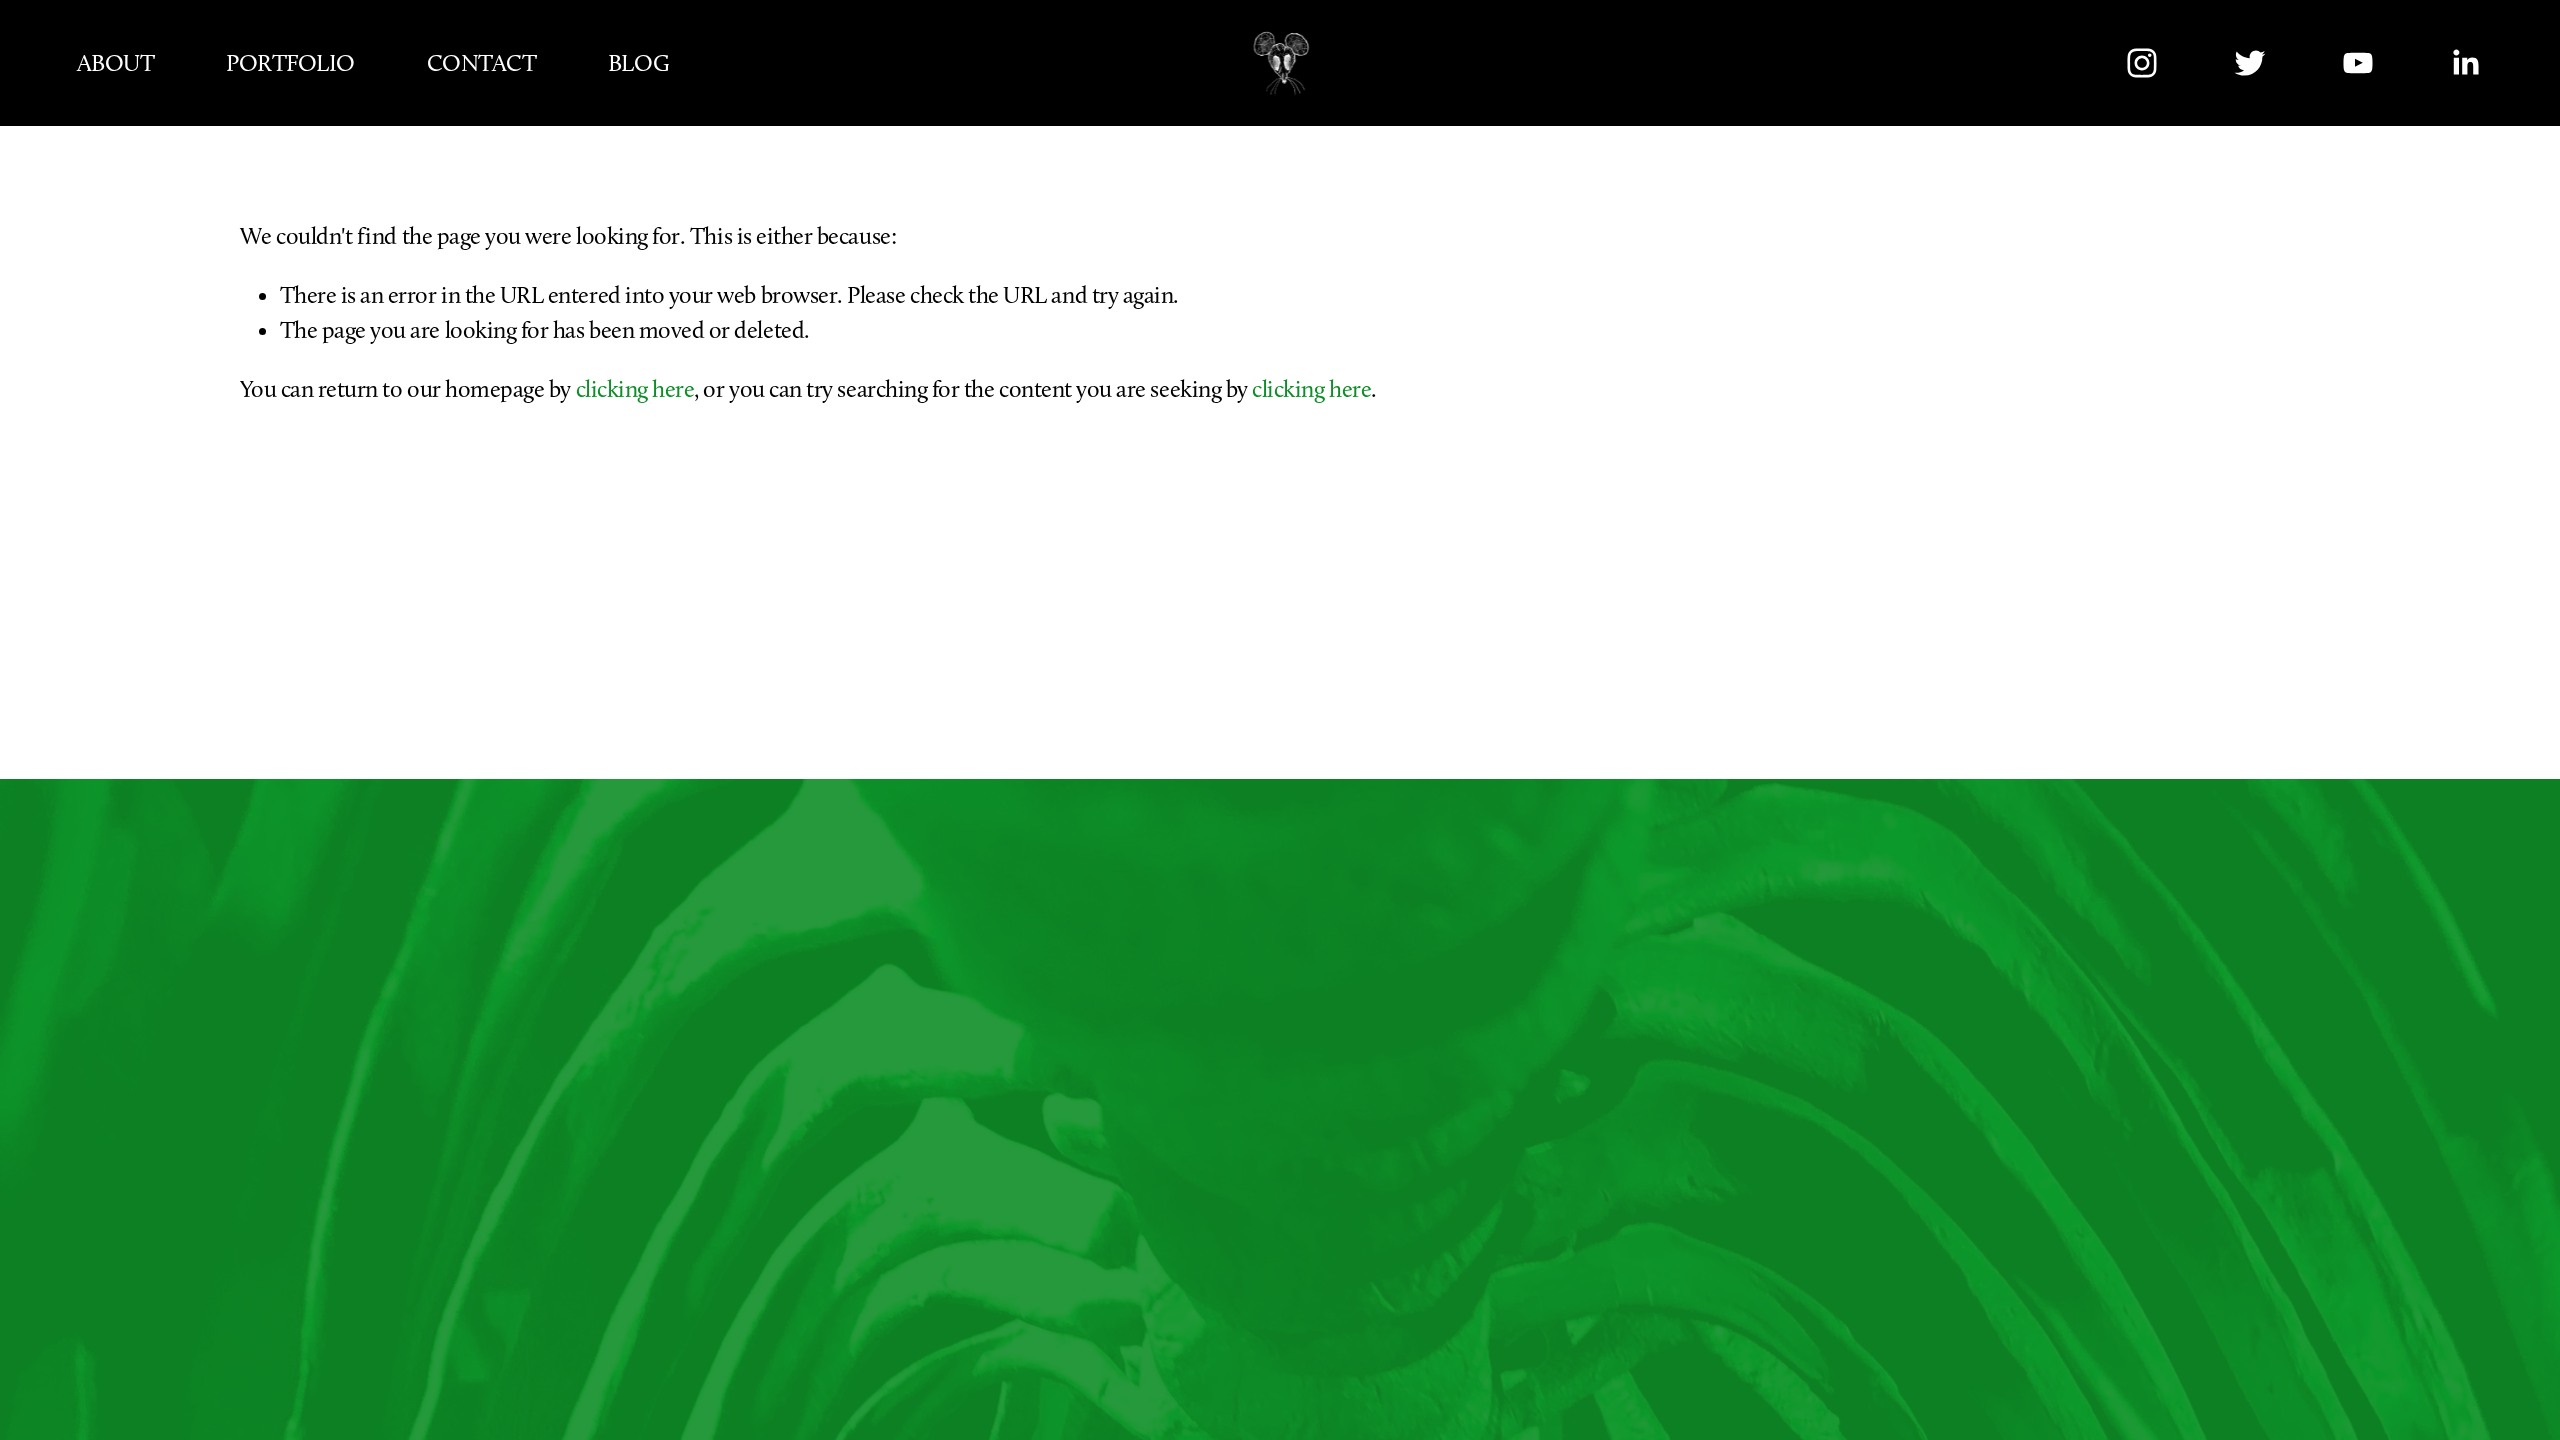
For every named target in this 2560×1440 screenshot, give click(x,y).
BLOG (638, 63)
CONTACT (482, 63)
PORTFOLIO (290, 63)
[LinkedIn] (2465, 63)
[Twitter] (2250, 63)
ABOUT (116, 63)
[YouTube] (2358, 63)
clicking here (635, 389)
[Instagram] (2142, 63)
